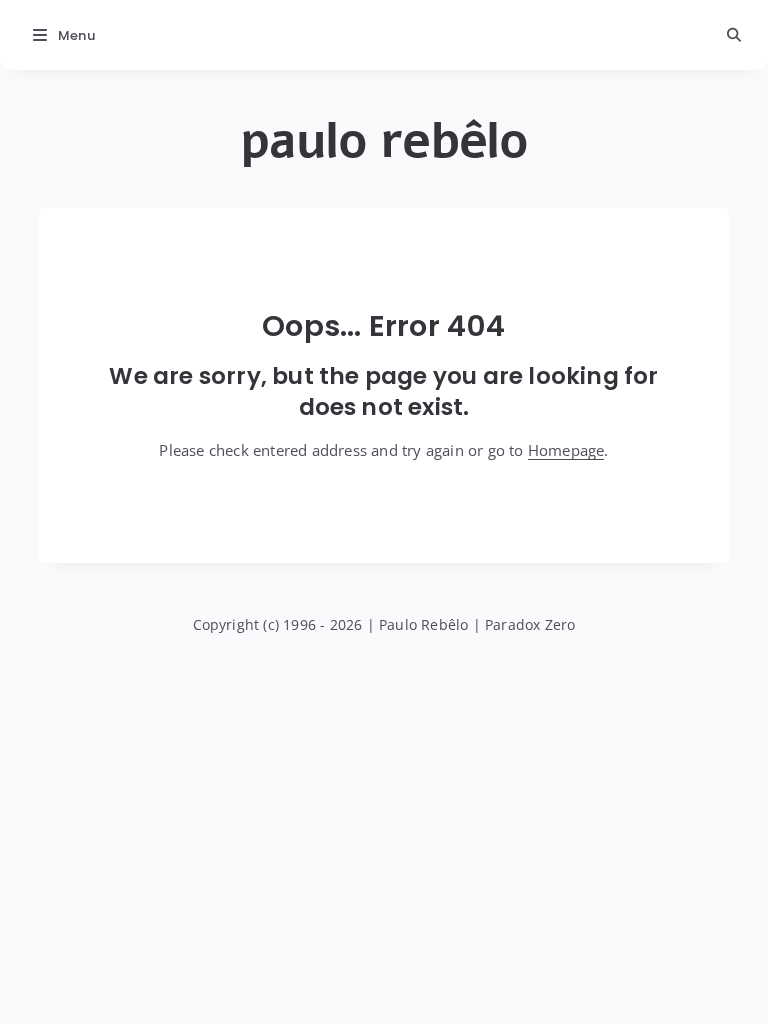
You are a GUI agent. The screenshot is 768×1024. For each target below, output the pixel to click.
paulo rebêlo (384, 141)
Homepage (566, 450)
